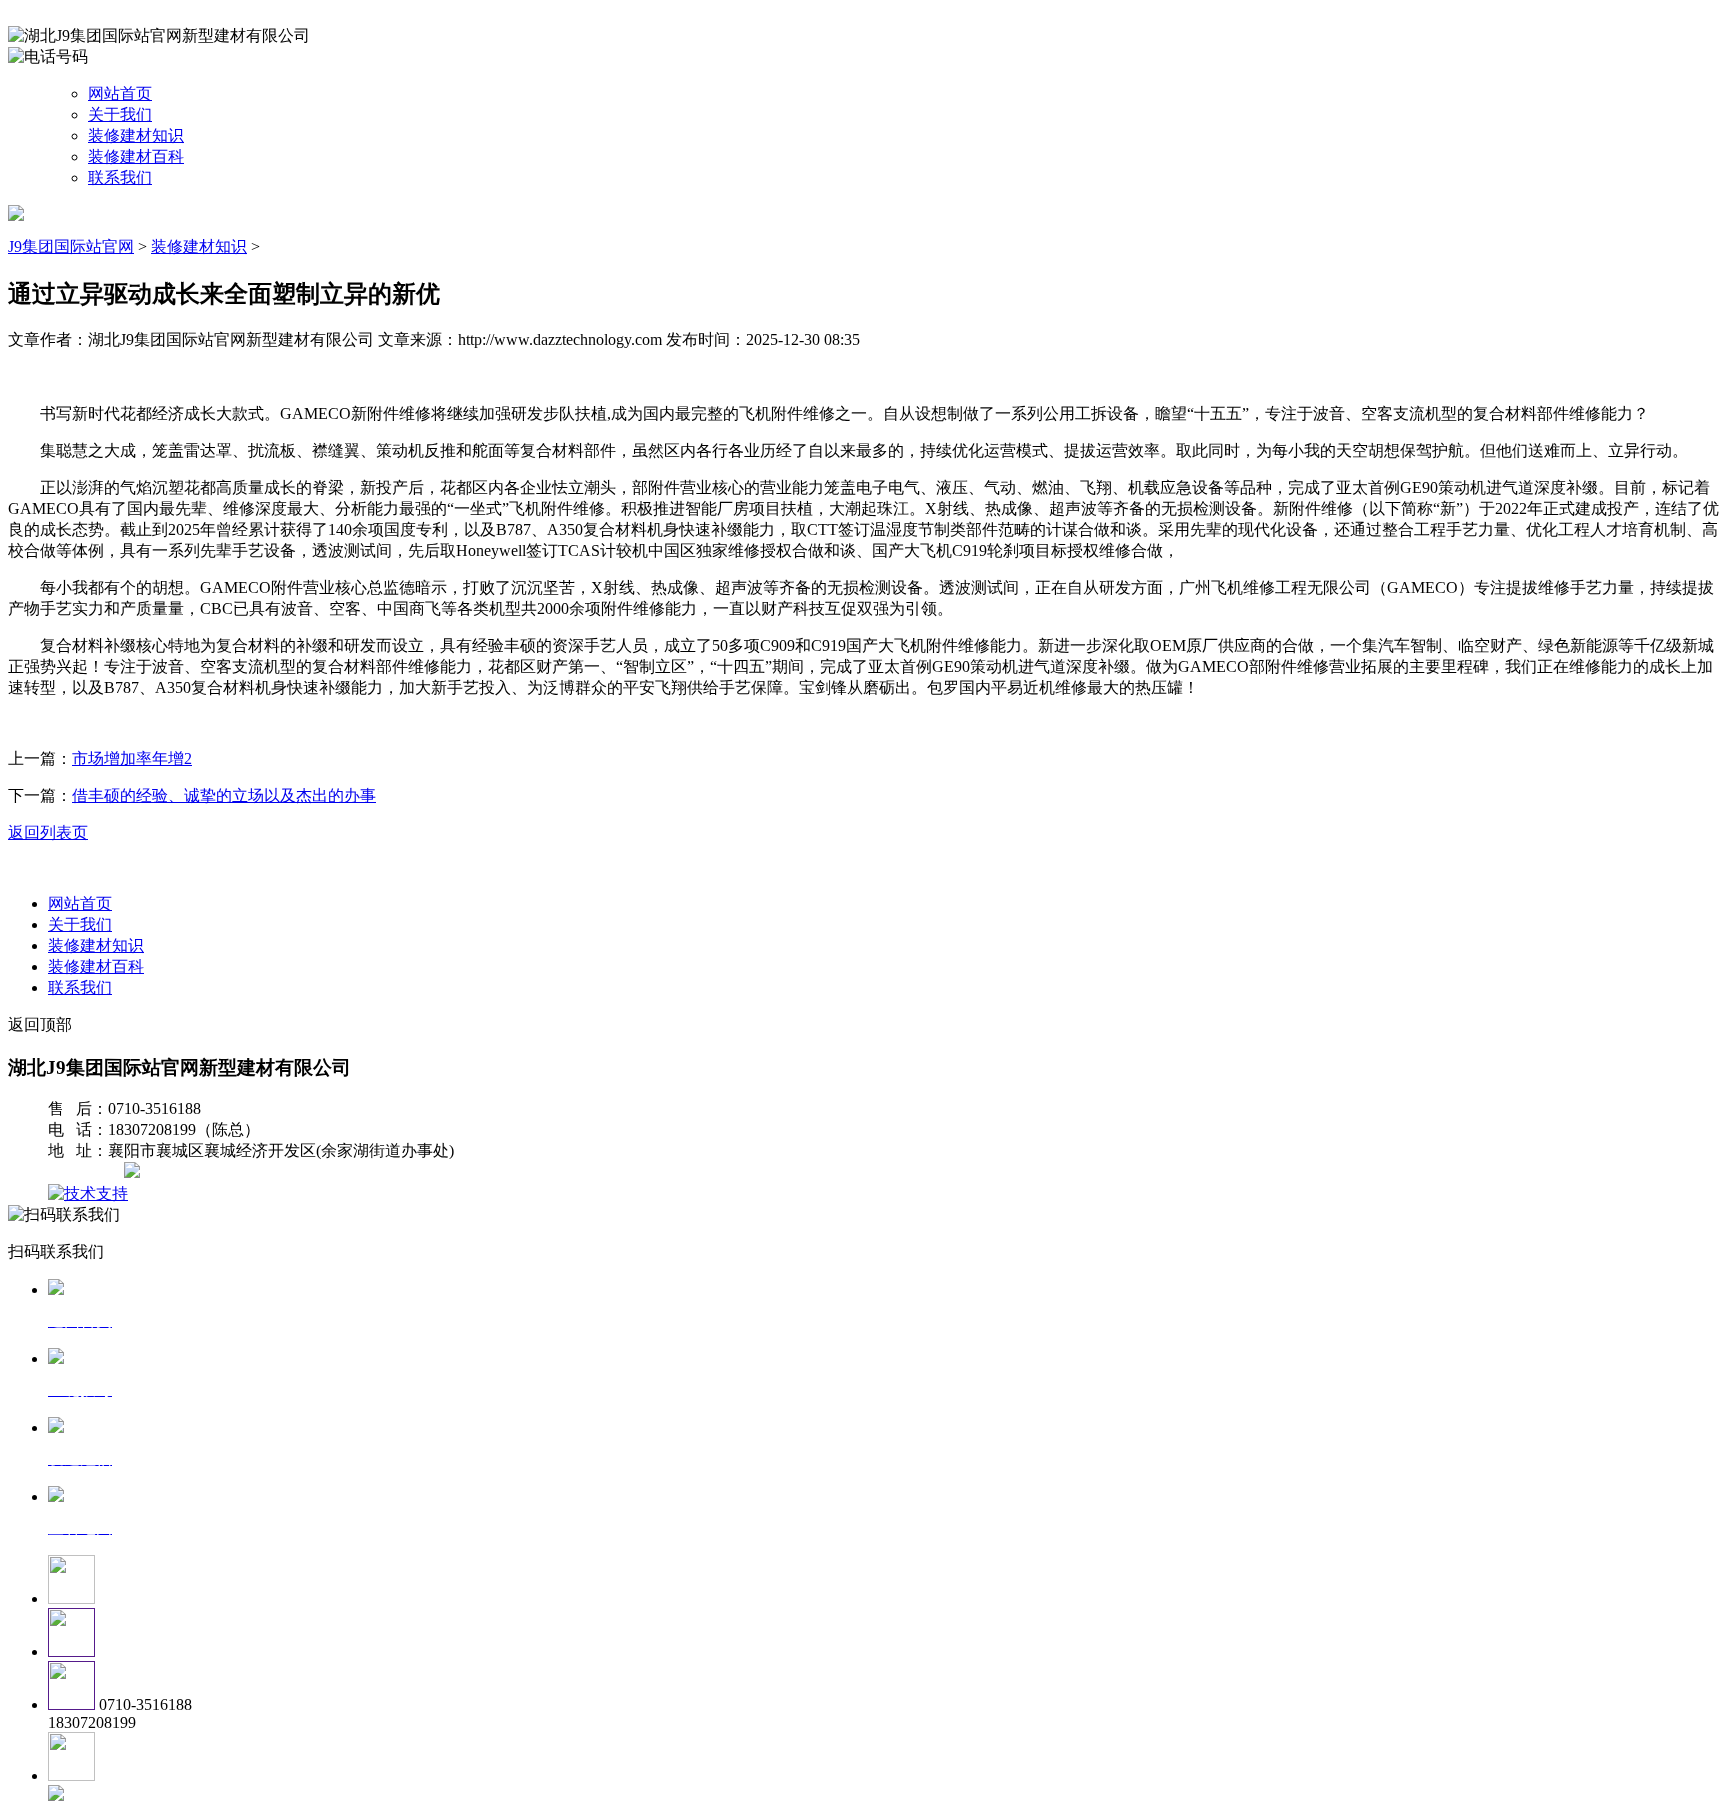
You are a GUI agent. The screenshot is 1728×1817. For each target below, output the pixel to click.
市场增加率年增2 (132, 758)
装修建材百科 (136, 156)
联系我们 (120, 177)
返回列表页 (48, 832)
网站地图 (88, 1172)
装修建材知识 (136, 135)
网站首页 (120, 93)
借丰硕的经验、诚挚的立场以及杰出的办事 (224, 795)
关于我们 (120, 114)
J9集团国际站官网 (71, 246)
